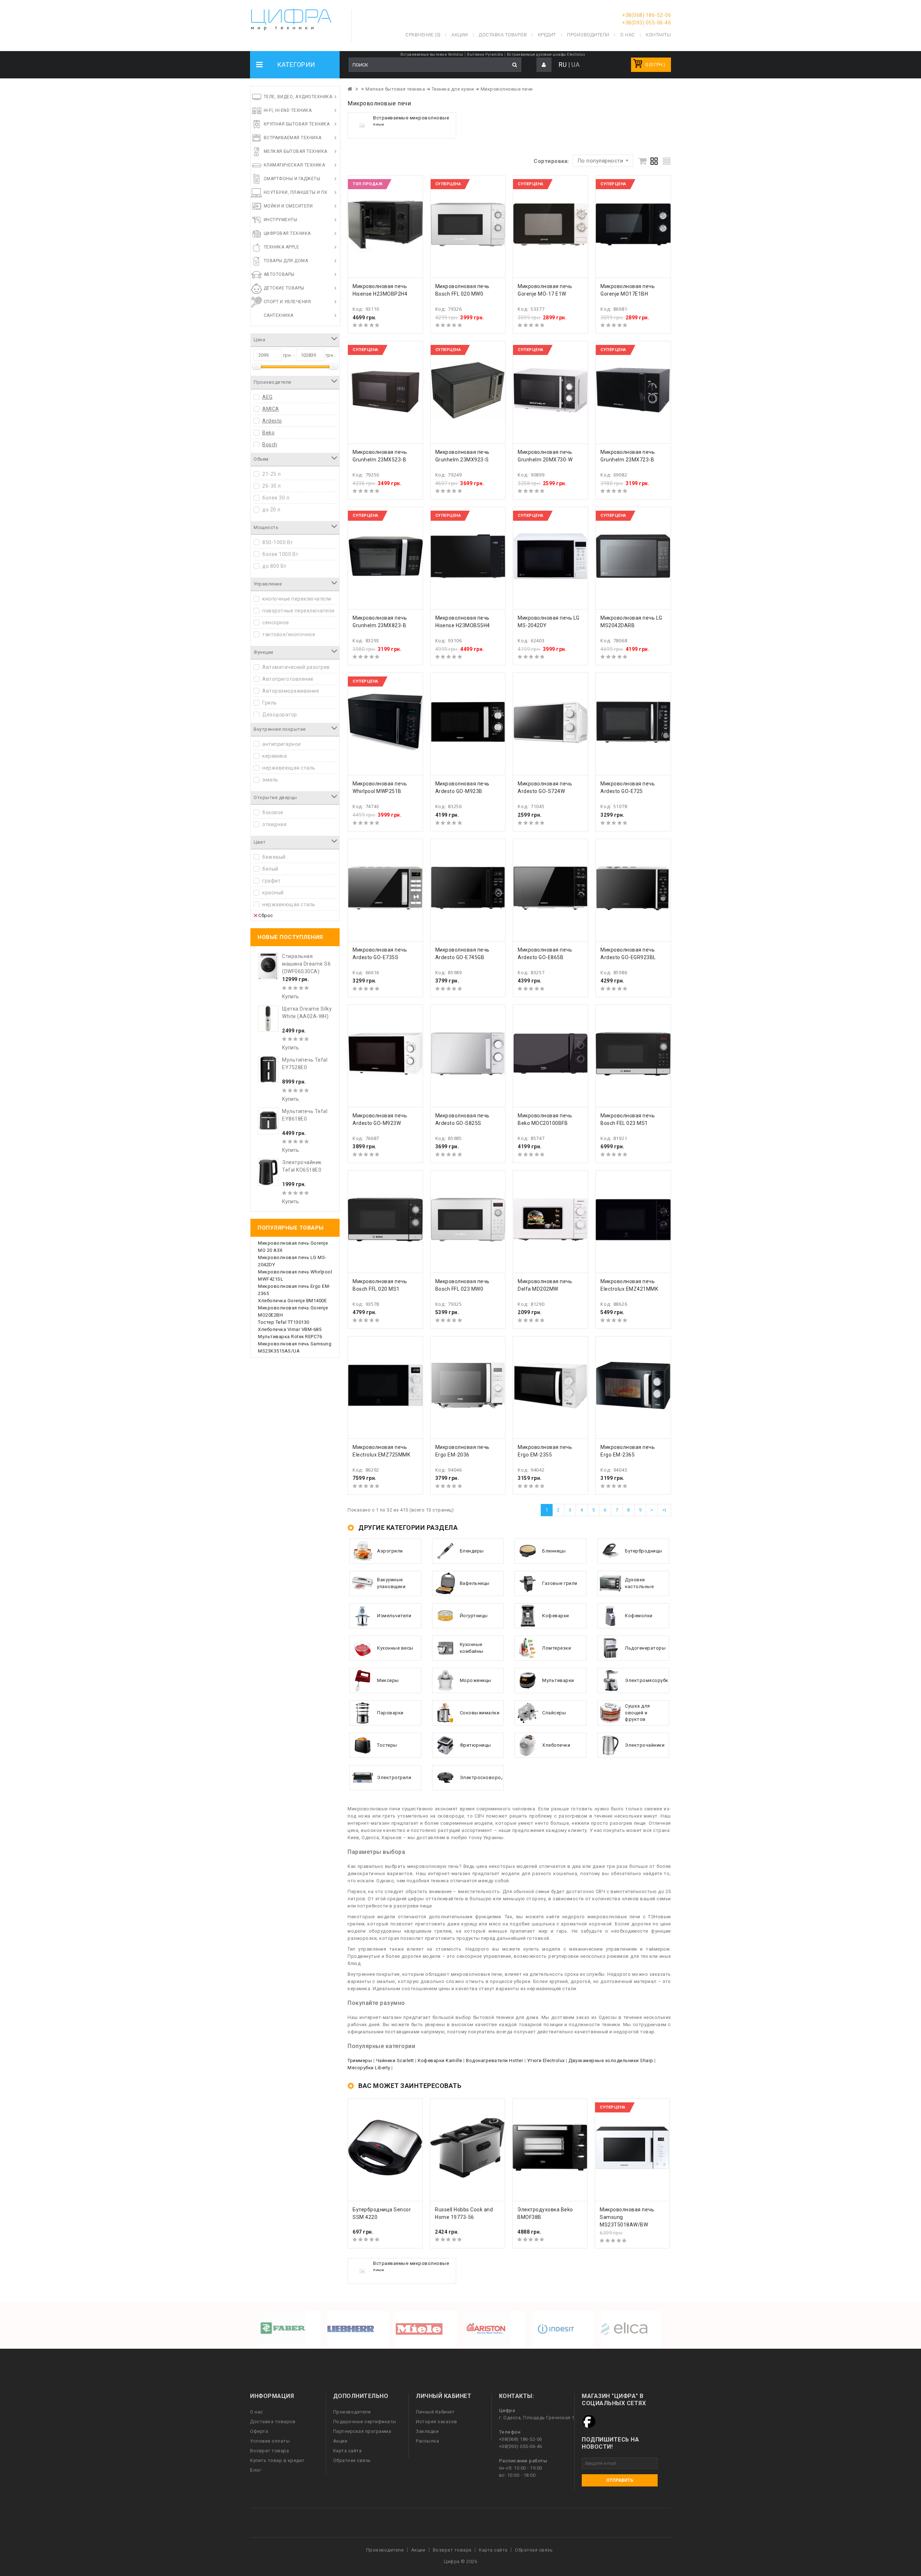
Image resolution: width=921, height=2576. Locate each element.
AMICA (271, 409)
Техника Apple (282, 247)
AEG (267, 397)
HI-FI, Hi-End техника (288, 110)
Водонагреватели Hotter (494, 2060)
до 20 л (271, 510)
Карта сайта (348, 2451)
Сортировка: (551, 161)
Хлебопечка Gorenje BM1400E (292, 1301)
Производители (588, 35)
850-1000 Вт (278, 542)
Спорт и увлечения (287, 302)
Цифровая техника (287, 233)
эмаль (270, 780)
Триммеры (360, 2060)
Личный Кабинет (435, 2412)
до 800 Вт (275, 566)
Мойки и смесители (288, 206)
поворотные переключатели (298, 611)
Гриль (270, 703)
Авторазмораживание (291, 691)
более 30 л (276, 498)
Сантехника (279, 315)
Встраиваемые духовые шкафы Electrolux (546, 54)
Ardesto (272, 421)
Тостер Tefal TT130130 (284, 1322)
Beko (268, 433)
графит (271, 881)
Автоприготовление (288, 679)
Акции (340, 2441)
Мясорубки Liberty (369, 2068)
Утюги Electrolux (546, 2060)
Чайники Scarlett (395, 2060)
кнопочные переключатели (297, 599)
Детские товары (284, 288)
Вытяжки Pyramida (485, 54)
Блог (256, 2470)
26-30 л (272, 486)
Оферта (259, 2431)
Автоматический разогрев (296, 667)
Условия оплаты (270, 2441)
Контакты (658, 35)
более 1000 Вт (280, 554)
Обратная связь (352, 2460)
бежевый (274, 857)
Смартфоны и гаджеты (292, 179)
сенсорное (276, 623)
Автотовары (279, 274)
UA (575, 65)
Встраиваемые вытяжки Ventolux (432, 54)
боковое (273, 812)
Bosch (270, 444)
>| (664, 1510)
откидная (274, 824)
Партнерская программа (362, 2431)
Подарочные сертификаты (365, 2422)
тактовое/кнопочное (289, 634)
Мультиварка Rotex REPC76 (290, 1337)
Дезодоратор (280, 715)
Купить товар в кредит (277, 2460)
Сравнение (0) (423, 35)
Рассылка (427, 2441)
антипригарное (282, 744)
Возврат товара (269, 2451)
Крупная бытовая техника (297, 124)
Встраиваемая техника (293, 138)
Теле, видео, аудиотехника (298, 97)
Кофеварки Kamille (440, 2060)
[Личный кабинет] (544, 65)
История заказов (437, 2422)
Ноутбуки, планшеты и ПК (296, 192)
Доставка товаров (273, 2422)
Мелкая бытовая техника (296, 151)
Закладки (427, 2431)
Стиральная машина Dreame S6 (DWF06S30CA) (306, 964)
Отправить (620, 2480)
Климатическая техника (294, 165)
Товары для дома (286, 261)
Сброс (266, 915)
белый (270, 869)
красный (273, 893)
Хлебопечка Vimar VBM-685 (290, 1329)
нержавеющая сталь (289, 768)
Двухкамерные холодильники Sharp (611, 2060)
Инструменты (281, 220)
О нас (257, 2412)
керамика (275, 756)
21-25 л (272, 474)
